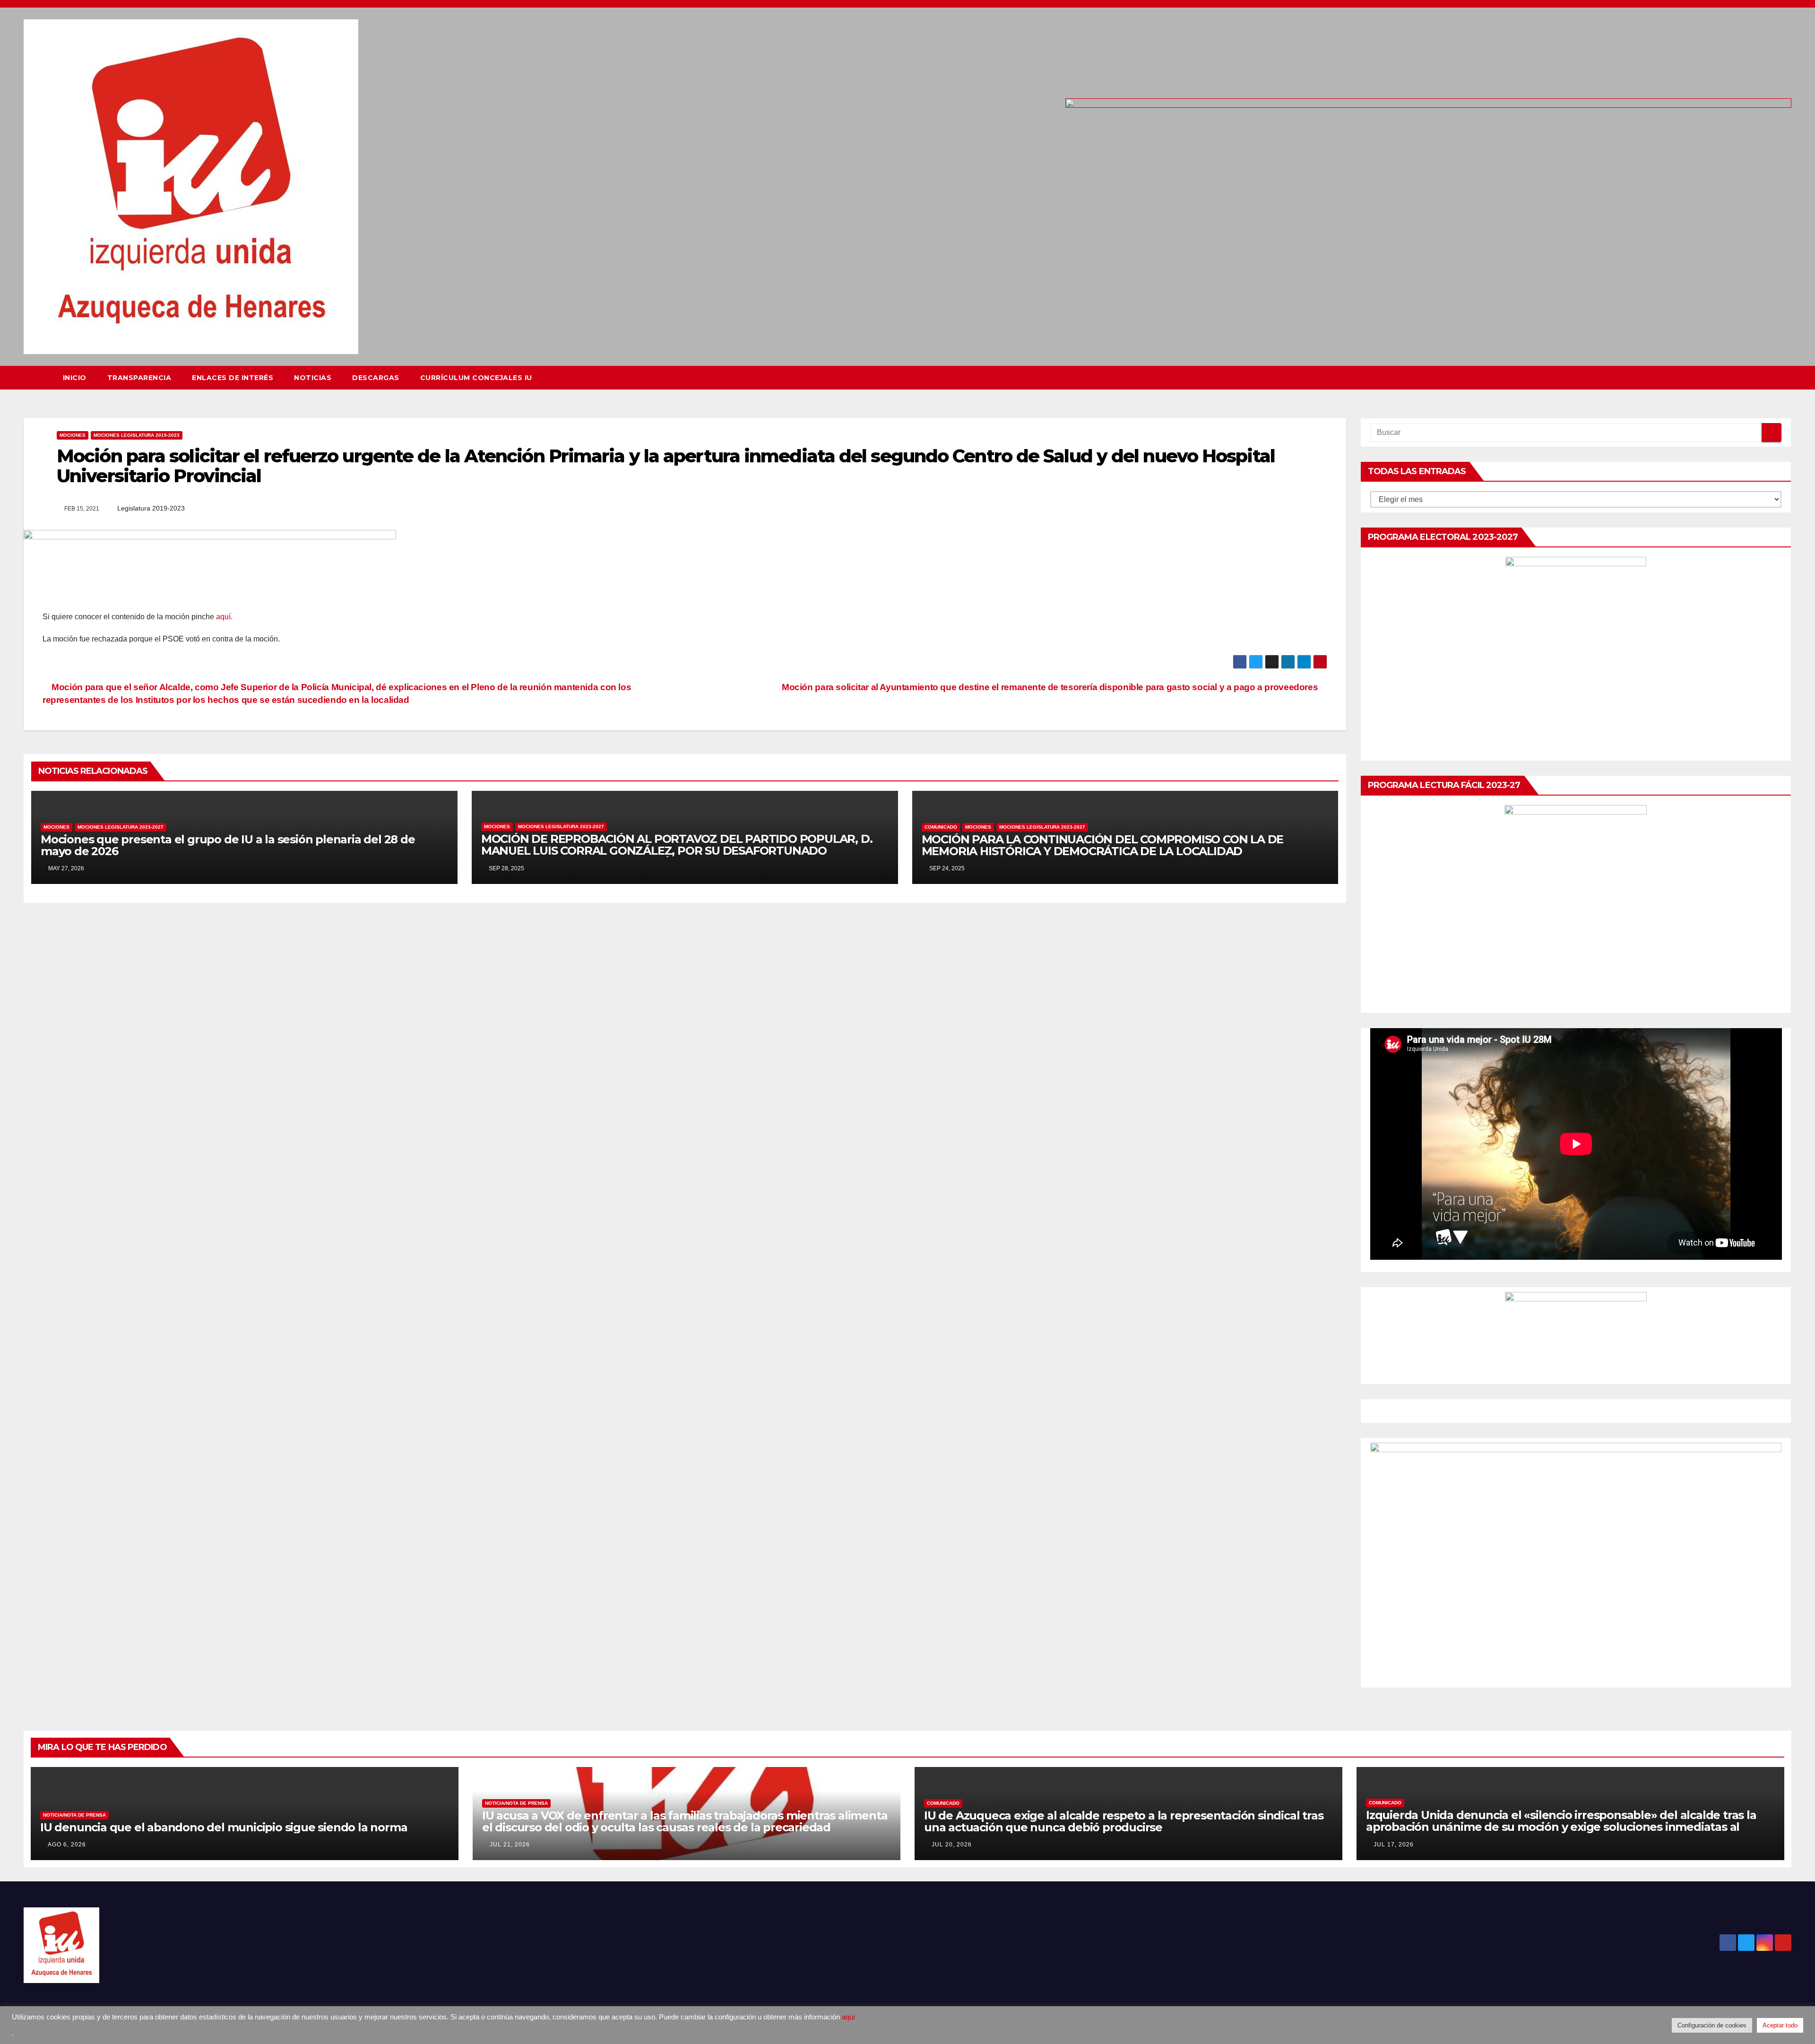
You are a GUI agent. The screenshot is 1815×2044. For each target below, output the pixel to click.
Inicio (75, 378)
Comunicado (941, 827)
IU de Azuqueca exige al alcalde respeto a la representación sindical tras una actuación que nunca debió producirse (1124, 1821)
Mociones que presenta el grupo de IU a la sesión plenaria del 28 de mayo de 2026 (228, 845)
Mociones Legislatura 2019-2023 (137, 435)
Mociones (73, 435)
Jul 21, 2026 (510, 1845)
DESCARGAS (376, 378)
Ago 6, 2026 (67, 1845)
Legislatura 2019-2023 (151, 508)
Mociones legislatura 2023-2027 (121, 827)
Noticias (313, 378)
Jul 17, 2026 (1394, 1845)
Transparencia (139, 378)
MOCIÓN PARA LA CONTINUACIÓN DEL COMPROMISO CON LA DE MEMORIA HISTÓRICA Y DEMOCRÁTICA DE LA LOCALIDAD (1103, 845)
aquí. (223, 617)
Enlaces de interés (233, 378)
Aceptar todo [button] (1780, 2025)
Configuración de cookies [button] (1712, 2025)
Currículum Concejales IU (476, 378)
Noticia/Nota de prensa (74, 1815)
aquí (848, 2017)
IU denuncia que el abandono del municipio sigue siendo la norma (224, 1827)
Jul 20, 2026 (952, 1845)
